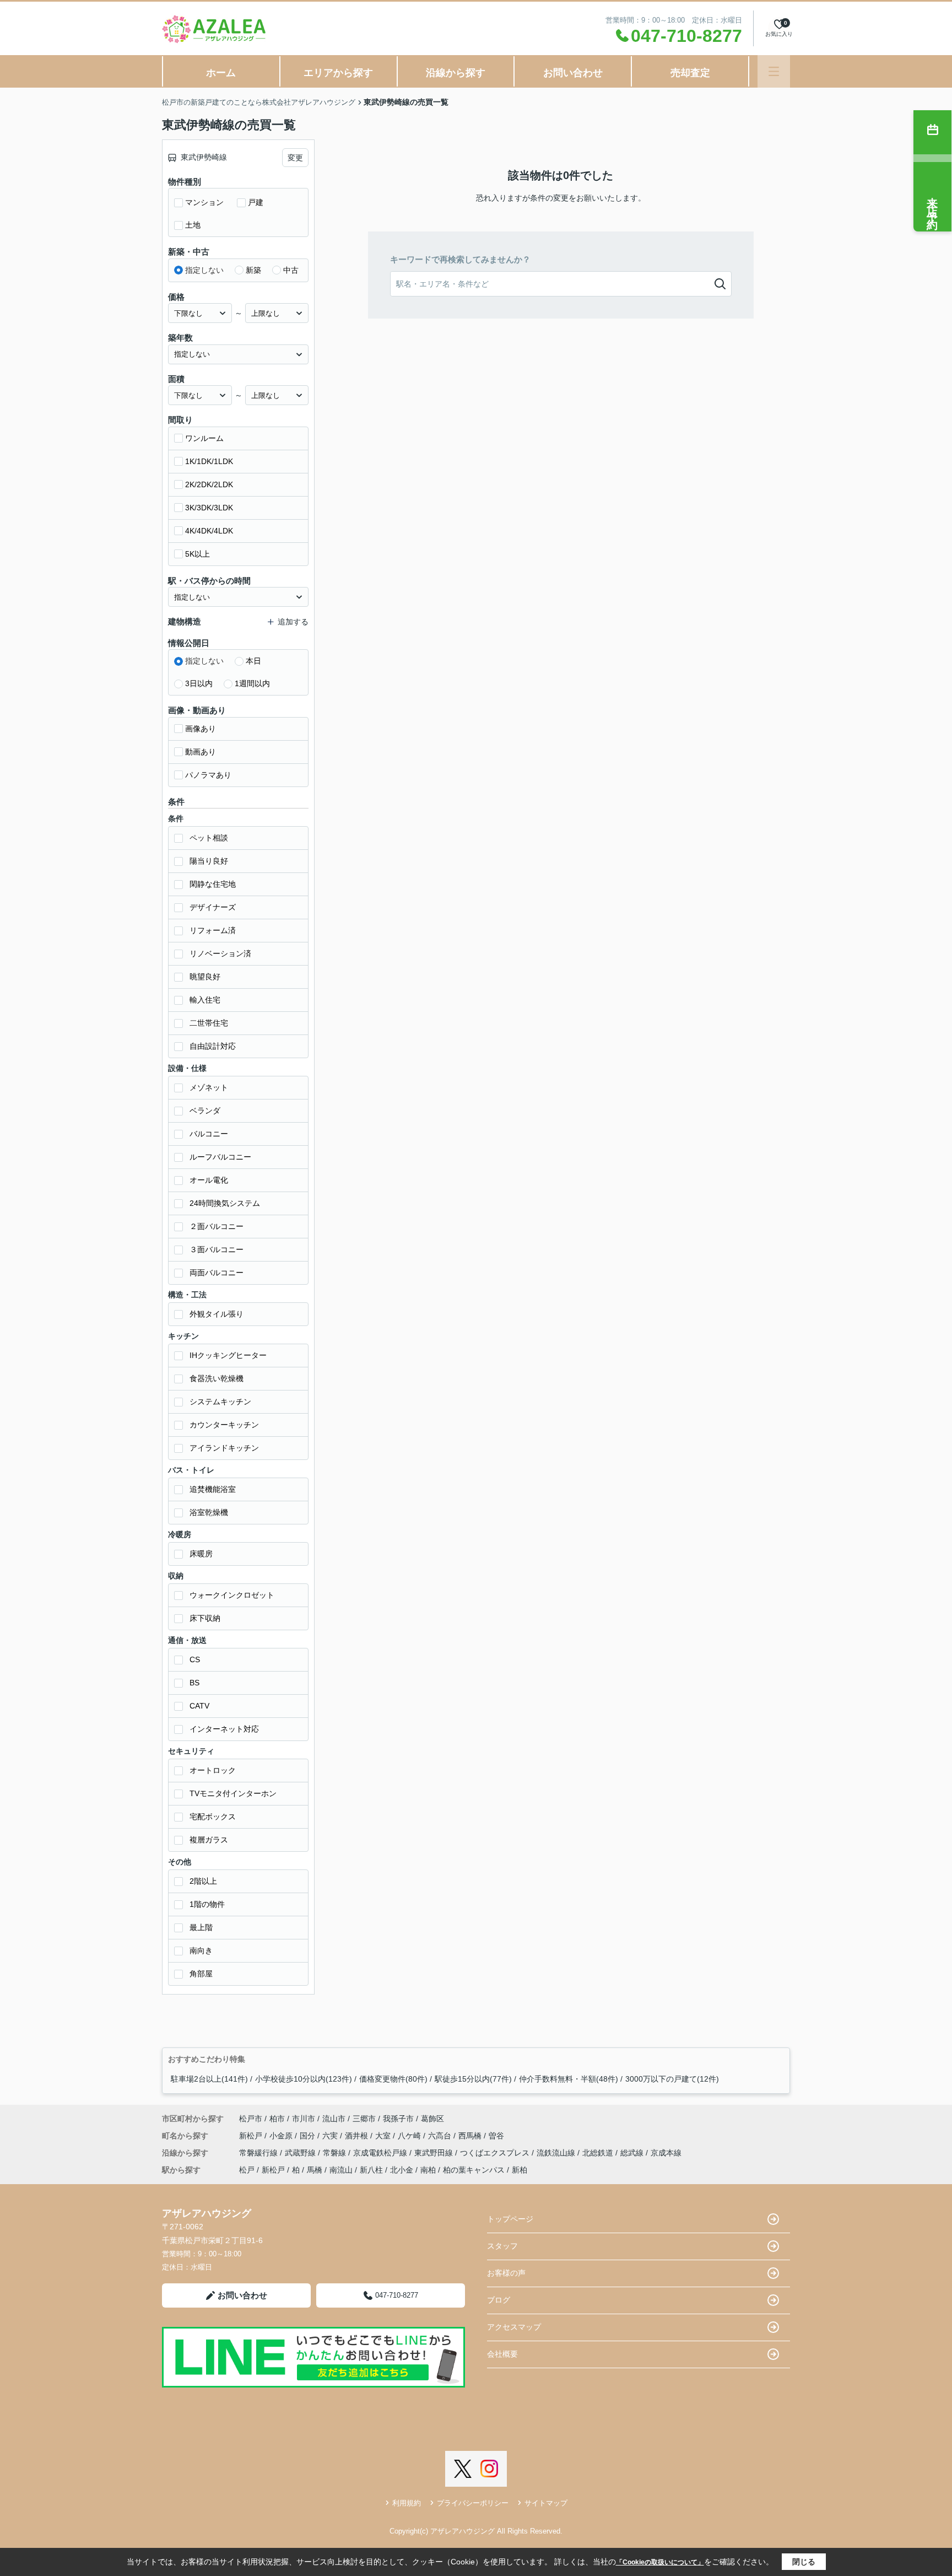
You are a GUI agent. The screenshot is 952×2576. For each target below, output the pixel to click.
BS (194, 1683)
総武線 (633, 2153)
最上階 (201, 1927)
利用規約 (407, 2503)
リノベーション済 (220, 953)
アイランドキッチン (224, 1448)
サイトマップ (546, 2503)
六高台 (441, 2136)
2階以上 (203, 1881)
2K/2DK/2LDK (209, 484)
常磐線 (336, 2153)
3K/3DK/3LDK (209, 508)
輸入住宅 (205, 1000)
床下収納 (205, 1618)
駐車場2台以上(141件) (209, 2079)
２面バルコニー (217, 1226)
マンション (204, 202)
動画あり (201, 752)
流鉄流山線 (557, 2153)
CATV (199, 1706)
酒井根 (358, 2136)
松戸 (247, 2170)
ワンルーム (204, 438)
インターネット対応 (224, 1729)
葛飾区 (432, 2119)
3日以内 (199, 683)
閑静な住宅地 (213, 884)
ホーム (221, 73)
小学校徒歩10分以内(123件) (304, 2079)
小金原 (282, 2136)
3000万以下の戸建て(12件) (672, 2079)
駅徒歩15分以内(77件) (473, 2079)
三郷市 (364, 2119)
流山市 (334, 2119)
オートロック (213, 1770)
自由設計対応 (213, 1046)
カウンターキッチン (224, 1425)
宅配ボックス (213, 1817)
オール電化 (209, 1180)
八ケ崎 (410, 2136)
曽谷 (496, 2136)
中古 (291, 270)
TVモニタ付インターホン (233, 1793)
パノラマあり (208, 775)
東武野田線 (435, 2153)
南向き (201, 1950)
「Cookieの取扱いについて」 (660, 2562)
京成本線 (666, 2153)
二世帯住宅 (209, 1023)
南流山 (341, 2170)
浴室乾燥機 (209, 1512)
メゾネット (209, 1087)
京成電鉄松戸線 (381, 2153)
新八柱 (371, 2170)
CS (195, 1659)
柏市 (277, 2119)
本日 (253, 661)
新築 (253, 270)
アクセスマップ (514, 2327)
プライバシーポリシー (473, 2503)
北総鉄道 (599, 2153)
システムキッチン (220, 1402)
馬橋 (315, 2170)
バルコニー (209, 1134)
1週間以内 (252, 683)
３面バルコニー (217, 1249)
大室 (384, 2136)
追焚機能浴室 (213, 1489)
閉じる (804, 2562)
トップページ (510, 2219)
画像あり (201, 729)
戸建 (256, 202)
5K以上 (198, 554)
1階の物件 (207, 1904)
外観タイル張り (217, 1314)
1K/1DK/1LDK (209, 461)
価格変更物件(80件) (393, 2079)
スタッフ (502, 2246)
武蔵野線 (301, 2153)
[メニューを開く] (774, 71)
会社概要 (502, 2354)
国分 (309, 2136)
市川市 (304, 2119)
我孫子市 (398, 2119)
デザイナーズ (213, 907)
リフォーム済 (213, 930)
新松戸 (252, 2136)
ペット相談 (209, 838)
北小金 (402, 2170)
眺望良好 (205, 977)
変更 (295, 158)
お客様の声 (506, 2273)
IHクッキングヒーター (228, 1355)
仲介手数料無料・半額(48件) (569, 2079)
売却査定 (690, 73)
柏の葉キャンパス (474, 2170)
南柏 (428, 2170)
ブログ (499, 2300)
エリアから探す (338, 73)
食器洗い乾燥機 (217, 1378)
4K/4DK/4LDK (209, 531)
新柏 (520, 2170)
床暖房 (201, 1554)
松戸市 (251, 2119)
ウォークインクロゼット (232, 1595)
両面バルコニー (217, 1273)
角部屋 (201, 1974)
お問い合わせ (573, 73)
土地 (193, 225)
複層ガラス (209, 1840)
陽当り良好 (209, 861)
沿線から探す (456, 73)
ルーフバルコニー (220, 1157)
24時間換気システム (225, 1203)
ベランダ (205, 1111)
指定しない (204, 270)
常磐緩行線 (259, 2153)
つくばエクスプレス (496, 2153)
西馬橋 (471, 2136)
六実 (331, 2136)
